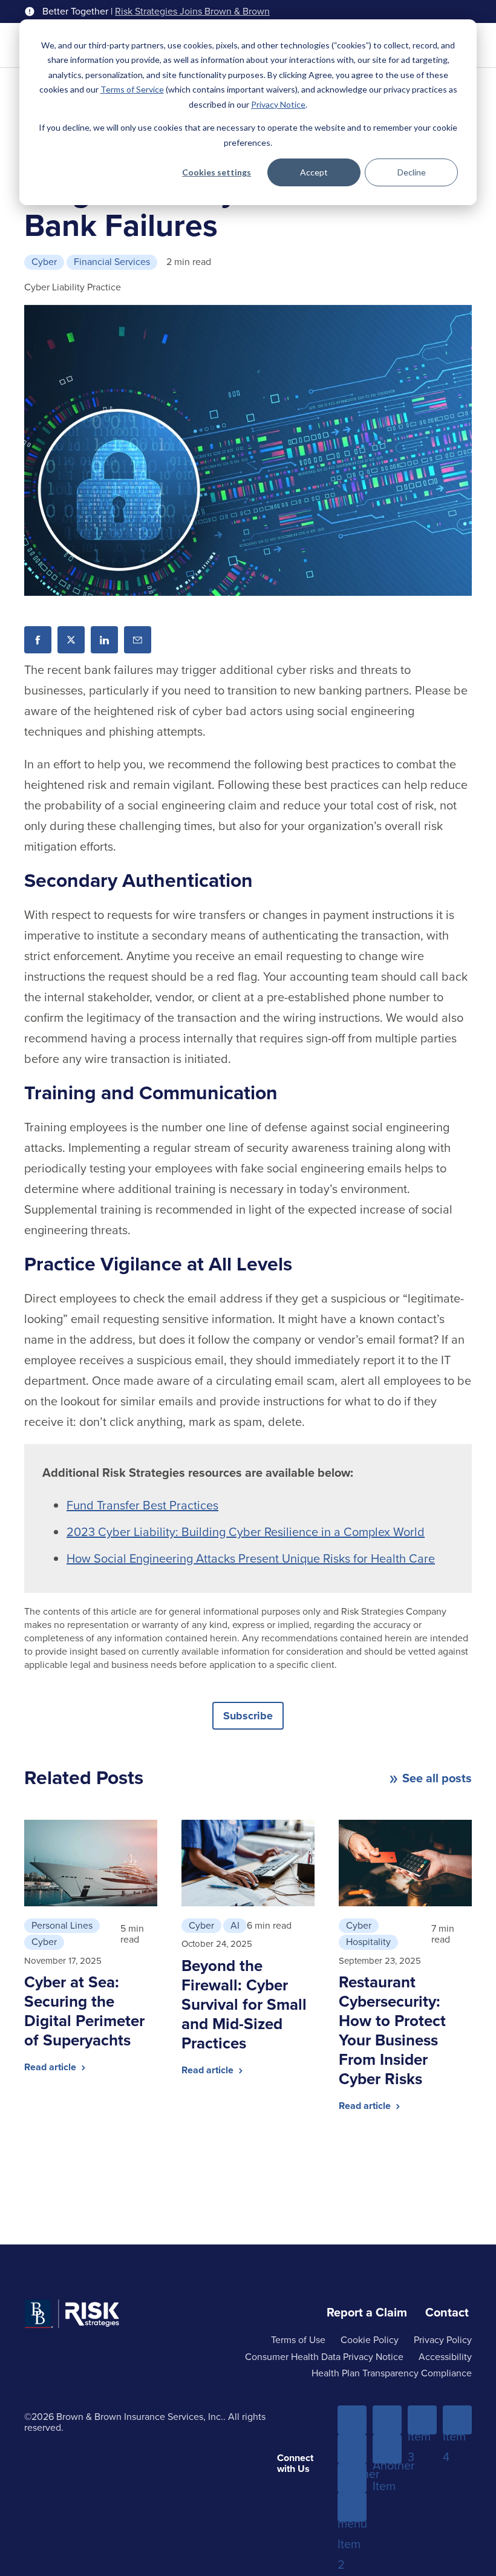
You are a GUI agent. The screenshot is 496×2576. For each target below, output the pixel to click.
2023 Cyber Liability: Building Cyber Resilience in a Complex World (246, 1532)
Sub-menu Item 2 (352, 2508)
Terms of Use (298, 2340)
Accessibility (445, 2357)
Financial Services (112, 262)
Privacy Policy (443, 2340)
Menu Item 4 (457, 2421)
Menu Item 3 (422, 2421)
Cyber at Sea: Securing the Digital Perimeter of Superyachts (84, 2011)
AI (235, 1925)
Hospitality (368, 1942)
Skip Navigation (43, 11)
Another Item (352, 2479)
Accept (314, 172)
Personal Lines (62, 1925)
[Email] (138, 640)
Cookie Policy (370, 2340)
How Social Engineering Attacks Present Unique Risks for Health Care (251, 1558)
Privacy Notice (278, 104)
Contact (447, 2312)
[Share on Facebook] (38, 640)
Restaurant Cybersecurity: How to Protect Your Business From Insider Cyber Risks (392, 2030)
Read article (51, 2067)
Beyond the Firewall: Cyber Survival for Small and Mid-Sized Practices (244, 2004)
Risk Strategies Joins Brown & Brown (192, 11)
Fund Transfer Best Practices (142, 1505)
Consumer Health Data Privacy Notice (324, 2357)
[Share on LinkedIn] (104, 640)
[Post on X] (71, 640)
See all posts (437, 1778)
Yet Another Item (387, 2450)
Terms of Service (132, 89)
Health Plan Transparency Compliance (392, 2373)
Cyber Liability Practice (73, 287)
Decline (412, 172)
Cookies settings (217, 172)
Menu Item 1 (352, 2421)
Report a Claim (367, 2312)
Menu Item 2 (387, 2421)
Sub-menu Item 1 (352, 2450)
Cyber (44, 262)
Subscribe (248, 1716)
